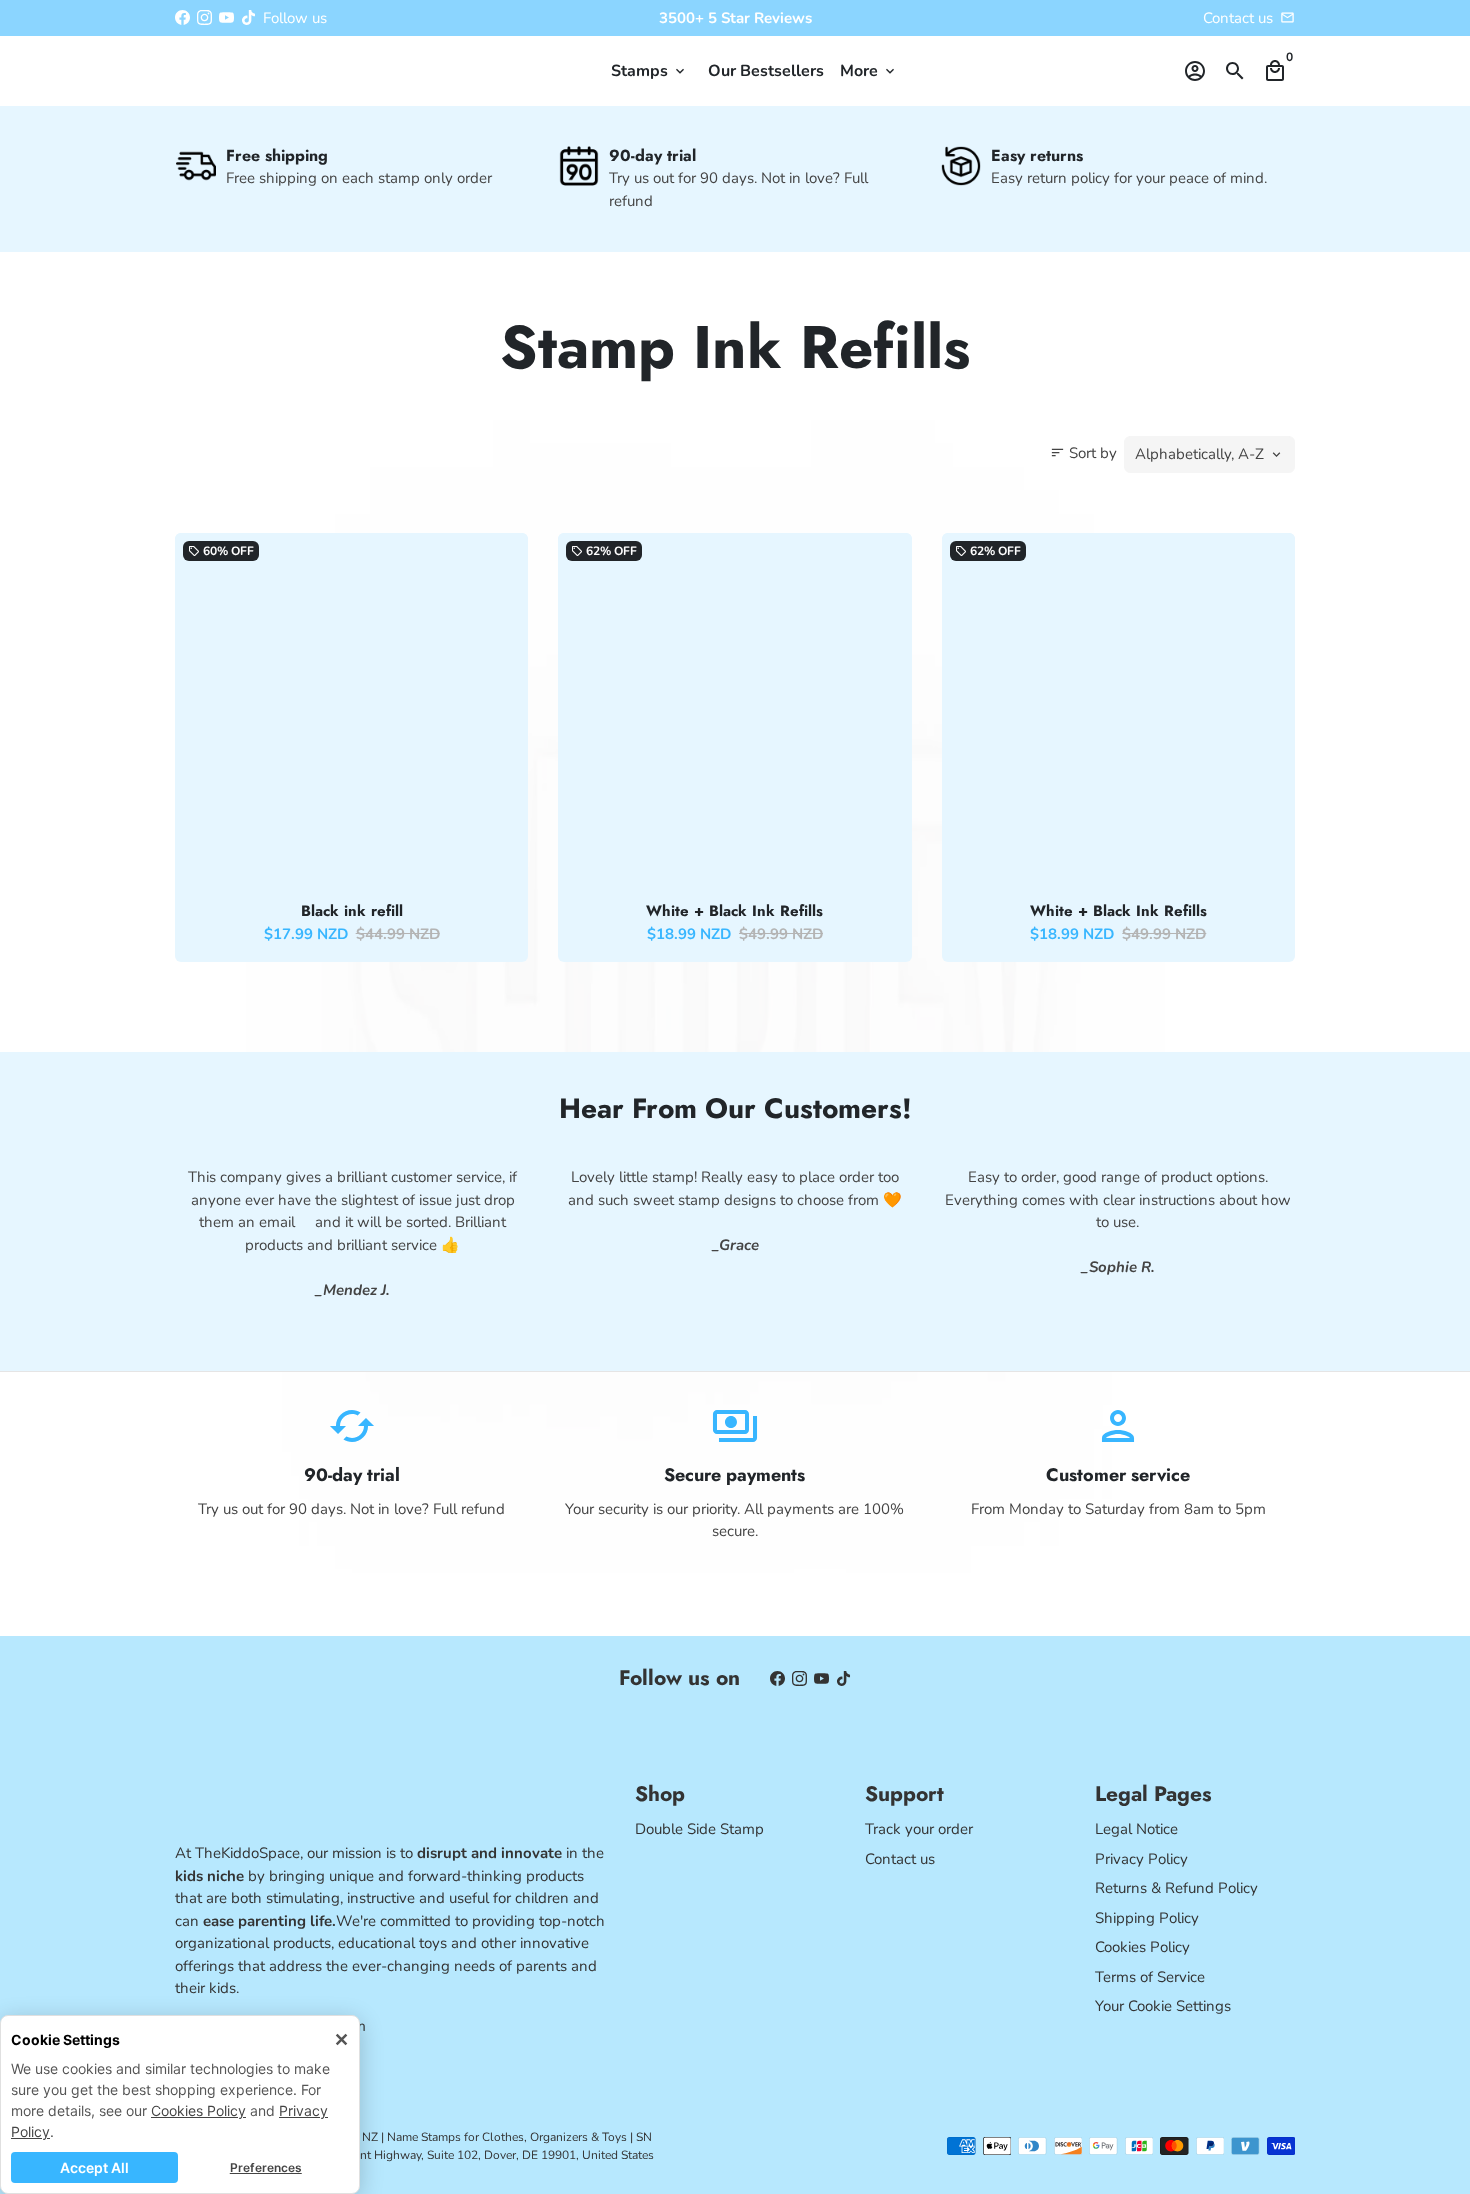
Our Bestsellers (766, 71)
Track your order (919, 1829)
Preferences (266, 2167)
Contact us (900, 1859)
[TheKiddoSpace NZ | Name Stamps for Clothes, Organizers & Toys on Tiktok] (248, 18)
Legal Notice (1136, 1829)
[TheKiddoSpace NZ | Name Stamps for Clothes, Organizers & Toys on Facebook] (182, 18)
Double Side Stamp (699, 1829)
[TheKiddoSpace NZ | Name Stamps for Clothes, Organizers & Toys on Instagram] (204, 18)
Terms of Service (1150, 1977)
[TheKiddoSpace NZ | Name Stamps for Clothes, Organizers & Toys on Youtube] (226, 18)
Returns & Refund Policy (1176, 1888)
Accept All (94, 2167)
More (869, 71)
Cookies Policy (198, 2110)
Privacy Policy (1141, 1859)
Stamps (649, 71)
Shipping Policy (1147, 1918)
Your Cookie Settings (1163, 2006)
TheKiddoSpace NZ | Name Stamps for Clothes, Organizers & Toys (451, 2137)
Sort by (1083, 453)
